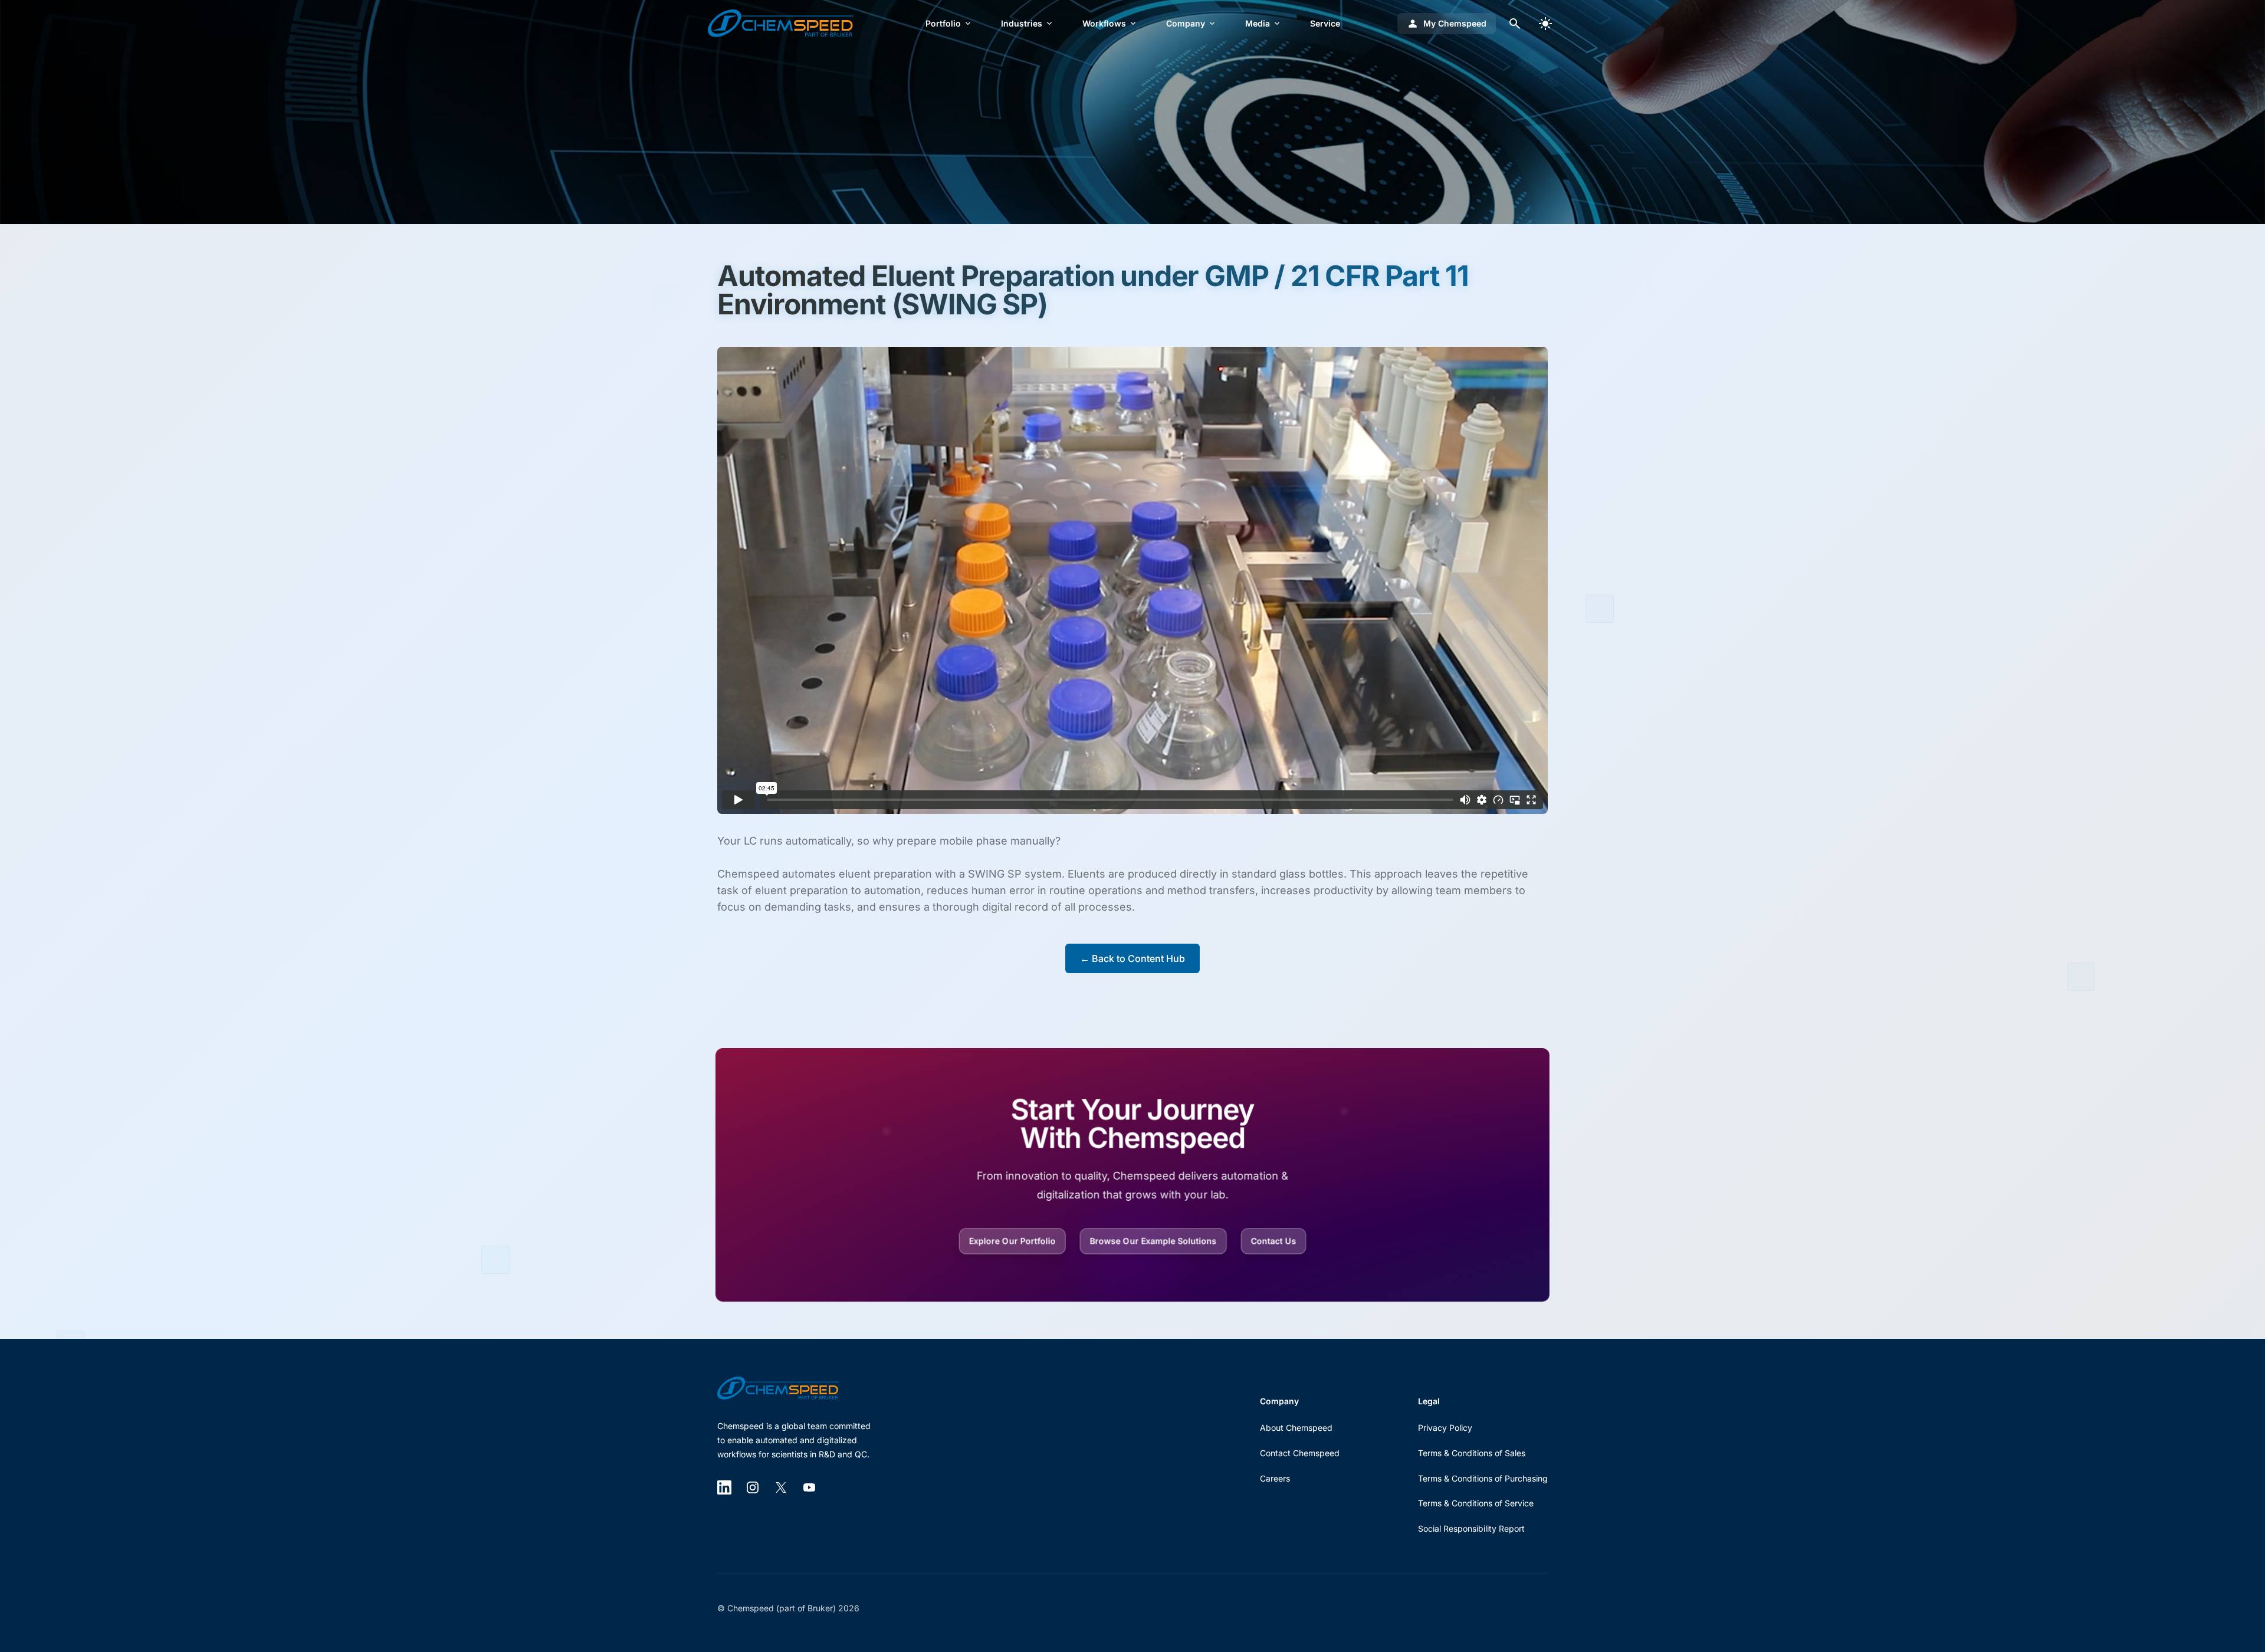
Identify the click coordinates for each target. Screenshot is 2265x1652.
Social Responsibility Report (1471, 1528)
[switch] (1545, 24)
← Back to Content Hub (1132, 958)
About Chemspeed (1296, 1428)
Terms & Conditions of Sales (1472, 1453)
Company (1186, 23)
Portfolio (943, 23)
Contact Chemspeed (1300, 1453)
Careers (1275, 1478)
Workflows (1104, 23)
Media (1258, 23)
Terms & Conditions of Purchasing (1483, 1478)
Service (1325, 23)
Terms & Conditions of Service (1476, 1503)
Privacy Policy (1445, 1428)
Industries (1022, 23)
